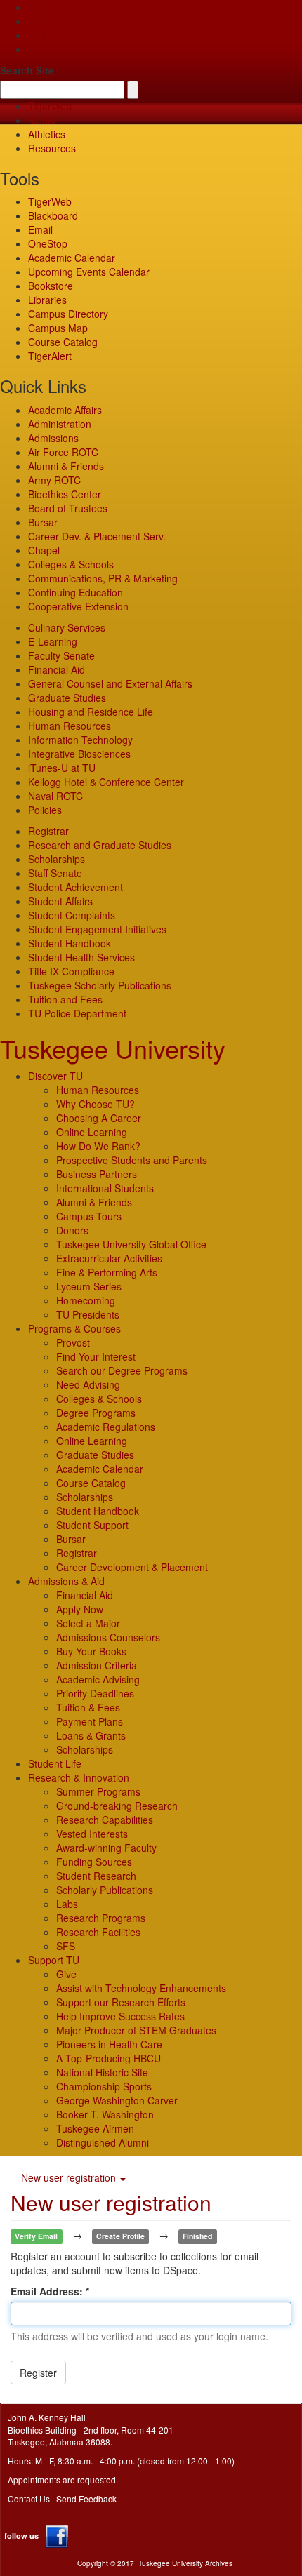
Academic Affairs (65, 410)
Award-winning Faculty (106, 1848)
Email (40, 229)
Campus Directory (68, 314)
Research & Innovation (79, 1777)
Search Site (27, 70)
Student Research (96, 1876)
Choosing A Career (99, 1118)
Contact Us (29, 2498)
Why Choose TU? (96, 1104)
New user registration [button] (70, 2177)
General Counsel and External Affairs (110, 683)
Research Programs (101, 1918)
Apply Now (80, 1609)
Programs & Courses (74, 1328)
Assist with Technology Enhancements (141, 1988)
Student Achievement (75, 887)
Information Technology (80, 740)
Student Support (92, 1525)
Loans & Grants (91, 1735)
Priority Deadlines (95, 1693)
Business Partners (97, 1174)
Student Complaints (72, 915)
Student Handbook (70, 943)
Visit (37, 35)
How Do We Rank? (98, 1146)
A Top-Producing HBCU (109, 2058)
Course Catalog (63, 342)
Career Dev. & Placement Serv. (97, 536)
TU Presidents (88, 1314)
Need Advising (88, 1384)
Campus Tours (89, 1216)
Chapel (44, 550)
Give (38, 21)
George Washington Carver (117, 2100)
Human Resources (70, 726)
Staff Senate (55, 873)
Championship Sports (104, 2086)
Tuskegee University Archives (185, 2563)
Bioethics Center (65, 494)
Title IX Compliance (71, 971)
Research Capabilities (105, 1820)
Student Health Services (81, 957)
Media (42, 120)
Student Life (55, 1763)
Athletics (47, 134)
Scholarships (57, 859)
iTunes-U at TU (62, 768)
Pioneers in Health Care (109, 2044)
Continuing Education (75, 592)
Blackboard (53, 215)
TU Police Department (77, 1013)
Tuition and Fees (65, 999)
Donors (72, 1230)
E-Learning (53, 641)
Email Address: (48, 2291)
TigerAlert (50, 356)
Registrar (48, 831)
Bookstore (51, 286)
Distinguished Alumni (103, 2142)
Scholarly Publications (105, 1890)
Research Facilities (98, 1932)
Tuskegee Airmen (95, 2128)
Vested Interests (92, 1834)
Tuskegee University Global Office (131, 1244)
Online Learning (92, 1132)
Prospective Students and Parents (132, 1160)
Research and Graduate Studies (100, 845)
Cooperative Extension (78, 606)
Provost (73, 1342)
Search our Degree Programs (122, 1370)
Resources (52, 148)
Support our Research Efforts (121, 2002)
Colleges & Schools (71, 564)
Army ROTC (54, 480)
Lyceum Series (89, 1286)
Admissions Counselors (108, 1637)
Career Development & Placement (132, 1567)
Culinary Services (67, 627)
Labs (67, 1904)
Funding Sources (94, 1862)
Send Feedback (86, 2498)
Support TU (54, 1960)
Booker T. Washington (105, 2114)
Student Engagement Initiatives (97, 929)
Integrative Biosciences (79, 754)
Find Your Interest (96, 1356)
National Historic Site (102, 2072)
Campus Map (58, 328)
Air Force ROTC (63, 452)
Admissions (53, 438)
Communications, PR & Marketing (103, 578)
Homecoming (86, 1300)
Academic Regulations (106, 1427)
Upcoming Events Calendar (89, 272)
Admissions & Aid (66, 1581)
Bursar (43, 522)
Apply (40, 7)
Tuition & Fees (88, 1707)
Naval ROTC (55, 796)
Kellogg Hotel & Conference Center (106, 782)
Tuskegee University (113, 1048)
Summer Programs (98, 1791)
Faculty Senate (61, 655)
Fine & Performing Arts (107, 1272)
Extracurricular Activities (109, 1258)
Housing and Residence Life (91, 712)
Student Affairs (60, 901)
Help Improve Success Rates (120, 2016)
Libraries (47, 300)
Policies (45, 810)
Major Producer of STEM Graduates (136, 2030)
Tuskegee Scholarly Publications (100, 985)
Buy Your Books (91, 1651)
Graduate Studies (67, 698)
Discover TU (55, 1076)
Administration (60, 424)
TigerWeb (50, 106)
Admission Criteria (97, 1665)
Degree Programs (96, 1413)
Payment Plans (90, 1721)
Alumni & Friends (66, 466)
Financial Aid (57, 669)
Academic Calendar (72, 258)
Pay (37, 49)
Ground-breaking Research (117, 1806)
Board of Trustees (68, 508)
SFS (66, 1946)
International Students (105, 1188)
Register (38, 2373)
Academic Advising (98, 1679)
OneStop (48, 243)
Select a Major (88, 1623)
